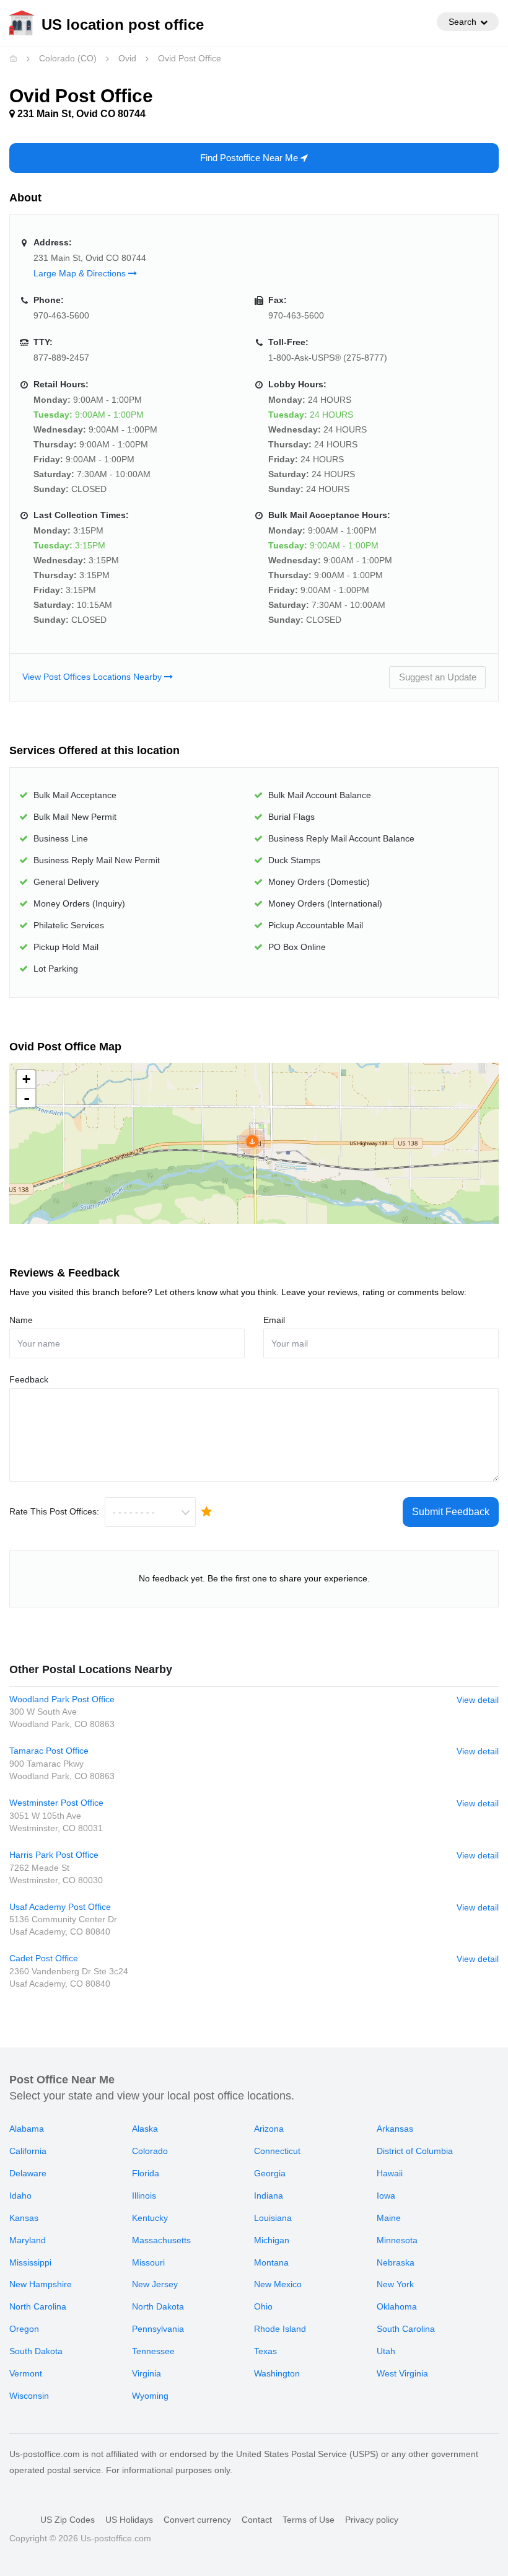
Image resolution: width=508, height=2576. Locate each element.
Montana (271, 2262)
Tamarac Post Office (49, 1751)
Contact (257, 2520)
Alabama (27, 2129)
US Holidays (129, 2520)
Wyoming (150, 2396)
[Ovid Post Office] (252, 1141)
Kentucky (150, 2218)
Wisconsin (29, 2396)
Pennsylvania (158, 2329)
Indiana (269, 2196)
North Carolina (38, 2306)
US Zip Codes (68, 2520)
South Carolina (406, 2329)
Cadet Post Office (44, 1958)
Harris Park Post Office (54, 1855)
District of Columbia (415, 2151)
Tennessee (153, 2351)
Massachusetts (161, 2240)
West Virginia (402, 2373)
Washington (277, 2373)
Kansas (24, 2218)
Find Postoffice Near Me (250, 158)
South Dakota (36, 2351)
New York (395, 2284)
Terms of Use (309, 2520)
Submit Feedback (451, 1512)
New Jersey (155, 2284)
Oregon (24, 2329)
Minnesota (397, 2240)
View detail (478, 1700)
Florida (146, 2173)
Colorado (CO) (68, 58)
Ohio (263, 2306)
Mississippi (30, 2262)
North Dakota (158, 2306)
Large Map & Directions (81, 273)
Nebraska (396, 2262)
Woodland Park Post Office (62, 1699)
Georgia (270, 2173)
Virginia (147, 2373)
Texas (265, 2351)
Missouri (148, 2262)
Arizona (269, 2129)
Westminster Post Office (56, 1803)
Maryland (28, 2240)
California (28, 2151)
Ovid (127, 58)
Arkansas (395, 2129)
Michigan (272, 2240)
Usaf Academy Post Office (60, 1907)
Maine (389, 2218)
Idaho (20, 2196)
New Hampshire (41, 2284)
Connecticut (277, 2151)
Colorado (150, 2151)
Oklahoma (397, 2306)
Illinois (144, 2196)
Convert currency (197, 2520)
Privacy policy (372, 2520)
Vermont (26, 2373)
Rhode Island (280, 2329)
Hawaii (390, 2173)
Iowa (386, 2196)
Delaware (28, 2173)
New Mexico (278, 2284)
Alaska (145, 2129)
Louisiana (273, 2218)
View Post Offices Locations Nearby (93, 677)
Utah (386, 2351)
